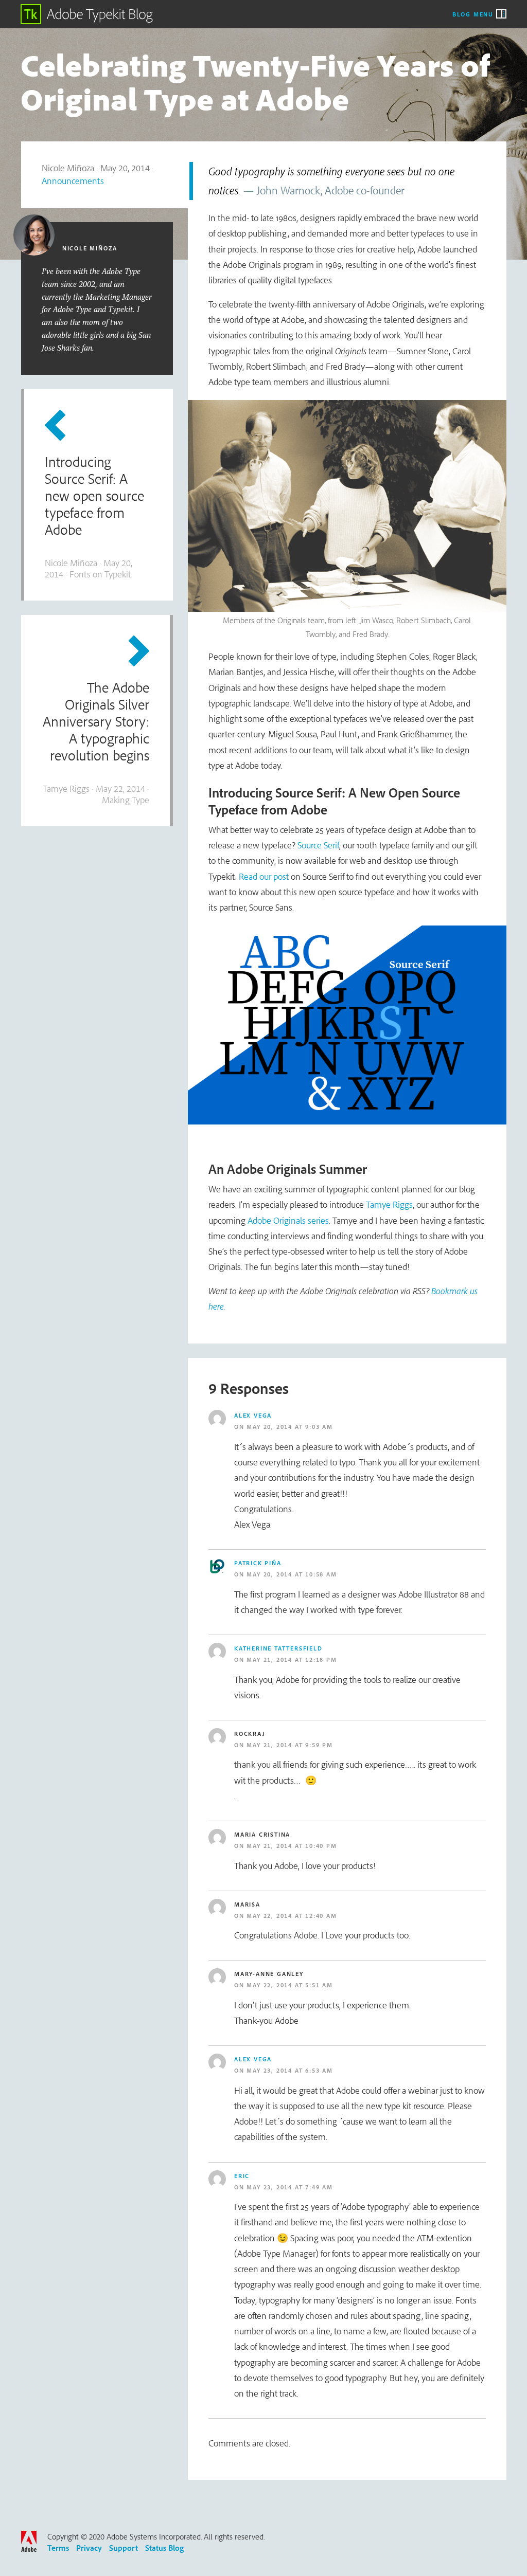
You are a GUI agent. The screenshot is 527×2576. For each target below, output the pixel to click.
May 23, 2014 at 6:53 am (289, 2070)
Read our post (264, 876)
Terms (58, 2548)
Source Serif (318, 845)
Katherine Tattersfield (278, 1648)
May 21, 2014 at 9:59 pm (289, 1745)
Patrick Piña (258, 1563)
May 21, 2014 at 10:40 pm (292, 1846)
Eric (242, 2176)
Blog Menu (473, 14)
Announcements (73, 181)
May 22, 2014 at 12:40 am (292, 1916)
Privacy (89, 2548)
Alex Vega (253, 1415)
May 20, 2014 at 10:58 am (292, 1574)
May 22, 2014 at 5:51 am (289, 1985)
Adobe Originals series (288, 1220)
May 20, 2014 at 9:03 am (289, 1427)
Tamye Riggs (389, 1204)
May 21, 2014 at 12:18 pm (292, 1659)
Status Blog (164, 2548)
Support (124, 2548)
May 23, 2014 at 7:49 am (289, 2187)
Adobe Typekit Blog (87, 14)
